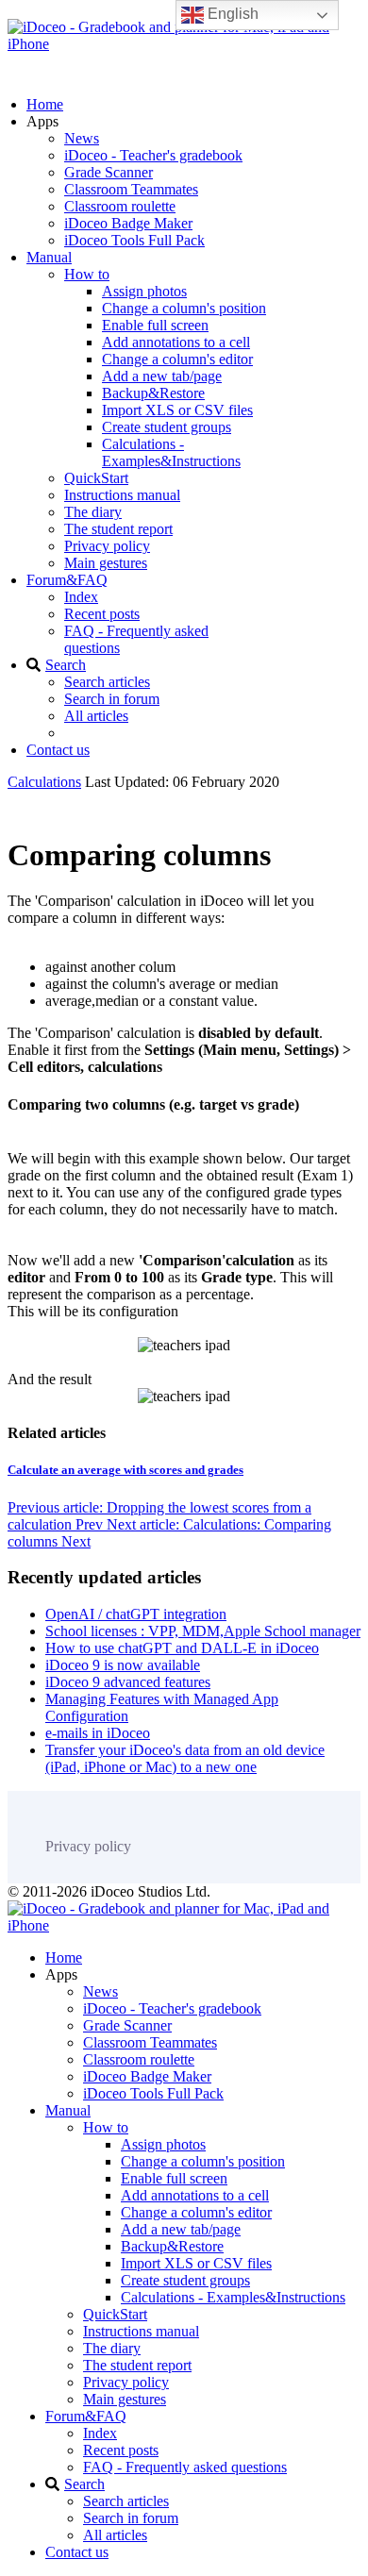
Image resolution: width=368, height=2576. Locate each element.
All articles (96, 716)
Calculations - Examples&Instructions (171, 452)
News (82, 138)
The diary (93, 512)
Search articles (107, 682)
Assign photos (144, 291)
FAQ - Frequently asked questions (185, 2467)
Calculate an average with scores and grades (125, 1470)
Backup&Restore (153, 393)
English (231, 14)
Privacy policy (107, 546)
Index (81, 597)
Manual (49, 257)
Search (66, 665)
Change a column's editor (177, 359)
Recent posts (102, 614)
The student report (118, 529)
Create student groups (167, 427)
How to (87, 274)
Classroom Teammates (131, 189)
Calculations (44, 782)
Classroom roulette (120, 206)
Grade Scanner (109, 172)
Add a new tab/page (162, 376)
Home (45, 104)
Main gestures (106, 563)
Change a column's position (184, 308)
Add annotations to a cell (176, 342)
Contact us (58, 750)
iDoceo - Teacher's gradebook (153, 155)
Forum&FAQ (67, 580)
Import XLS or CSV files (177, 410)
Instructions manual (122, 495)
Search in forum (112, 699)
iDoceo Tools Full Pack (134, 240)
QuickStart (96, 478)
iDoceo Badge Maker (128, 223)
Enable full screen (155, 325)
